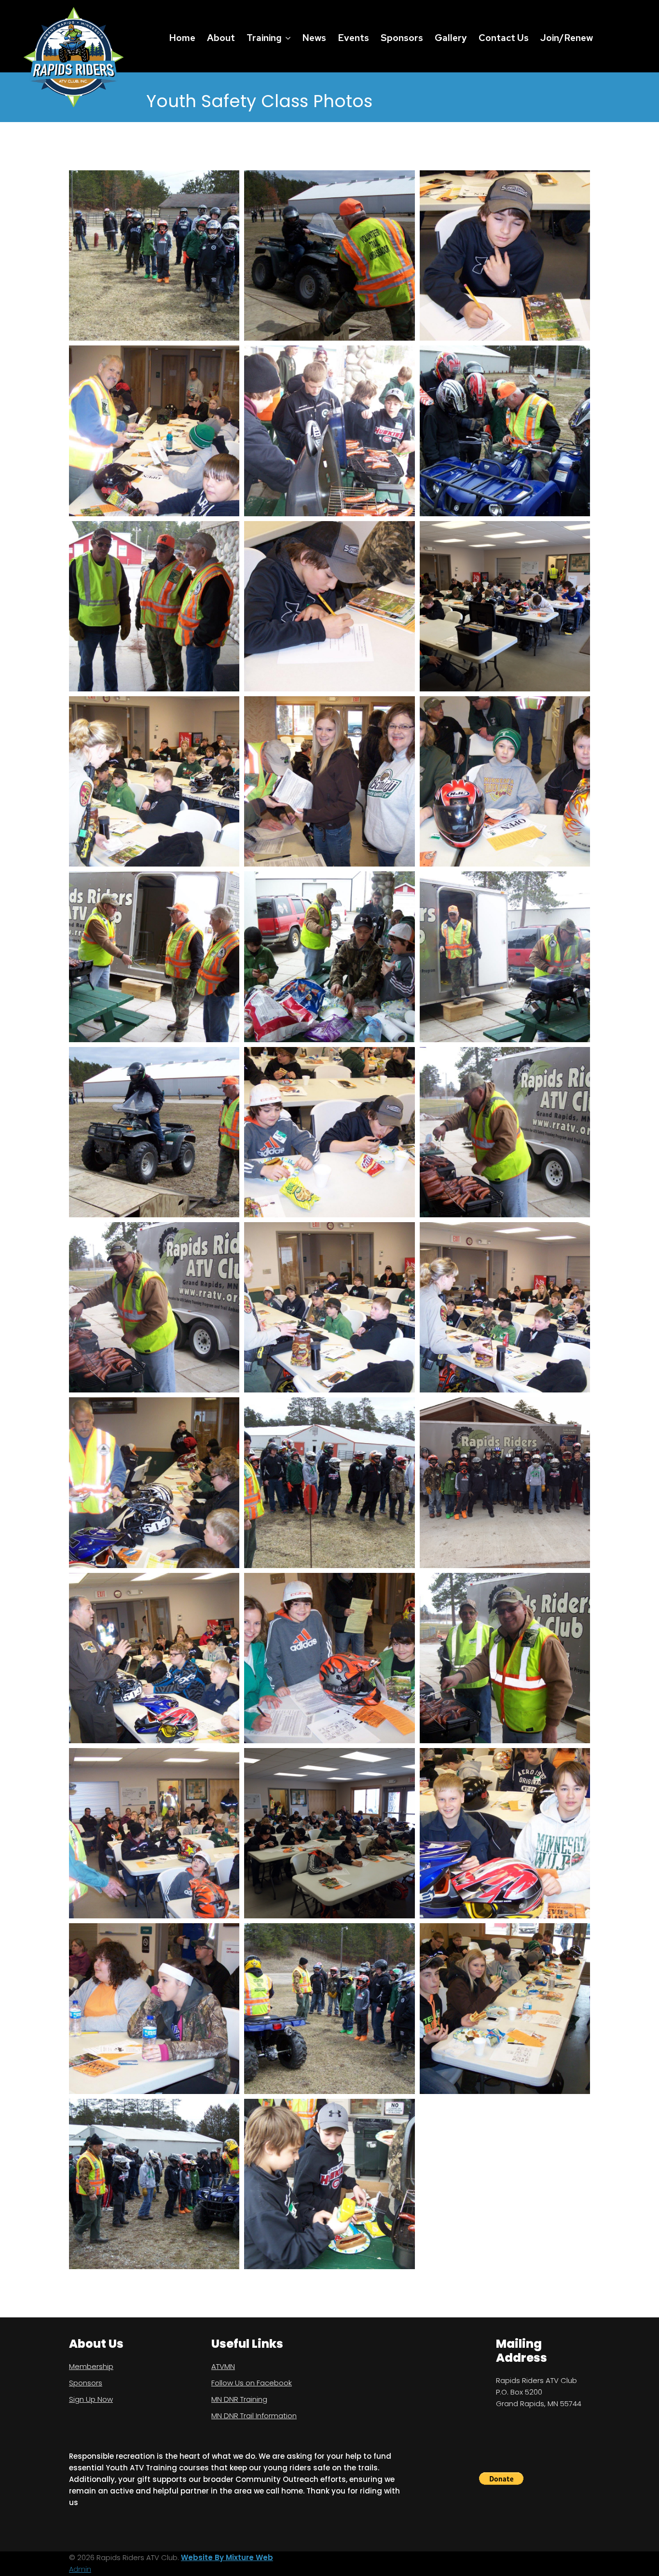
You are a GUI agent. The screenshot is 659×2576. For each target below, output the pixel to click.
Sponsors (402, 38)
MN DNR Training (239, 2399)
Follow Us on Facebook (252, 2383)
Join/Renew (567, 38)
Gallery (451, 38)
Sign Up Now (91, 2399)
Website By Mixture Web (227, 2557)
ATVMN (223, 2366)
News (314, 38)
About (221, 38)
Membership (91, 2366)
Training (264, 38)
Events (353, 38)
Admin (80, 2569)
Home (182, 38)
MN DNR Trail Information (254, 2416)
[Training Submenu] (288, 38)
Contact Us (504, 38)
